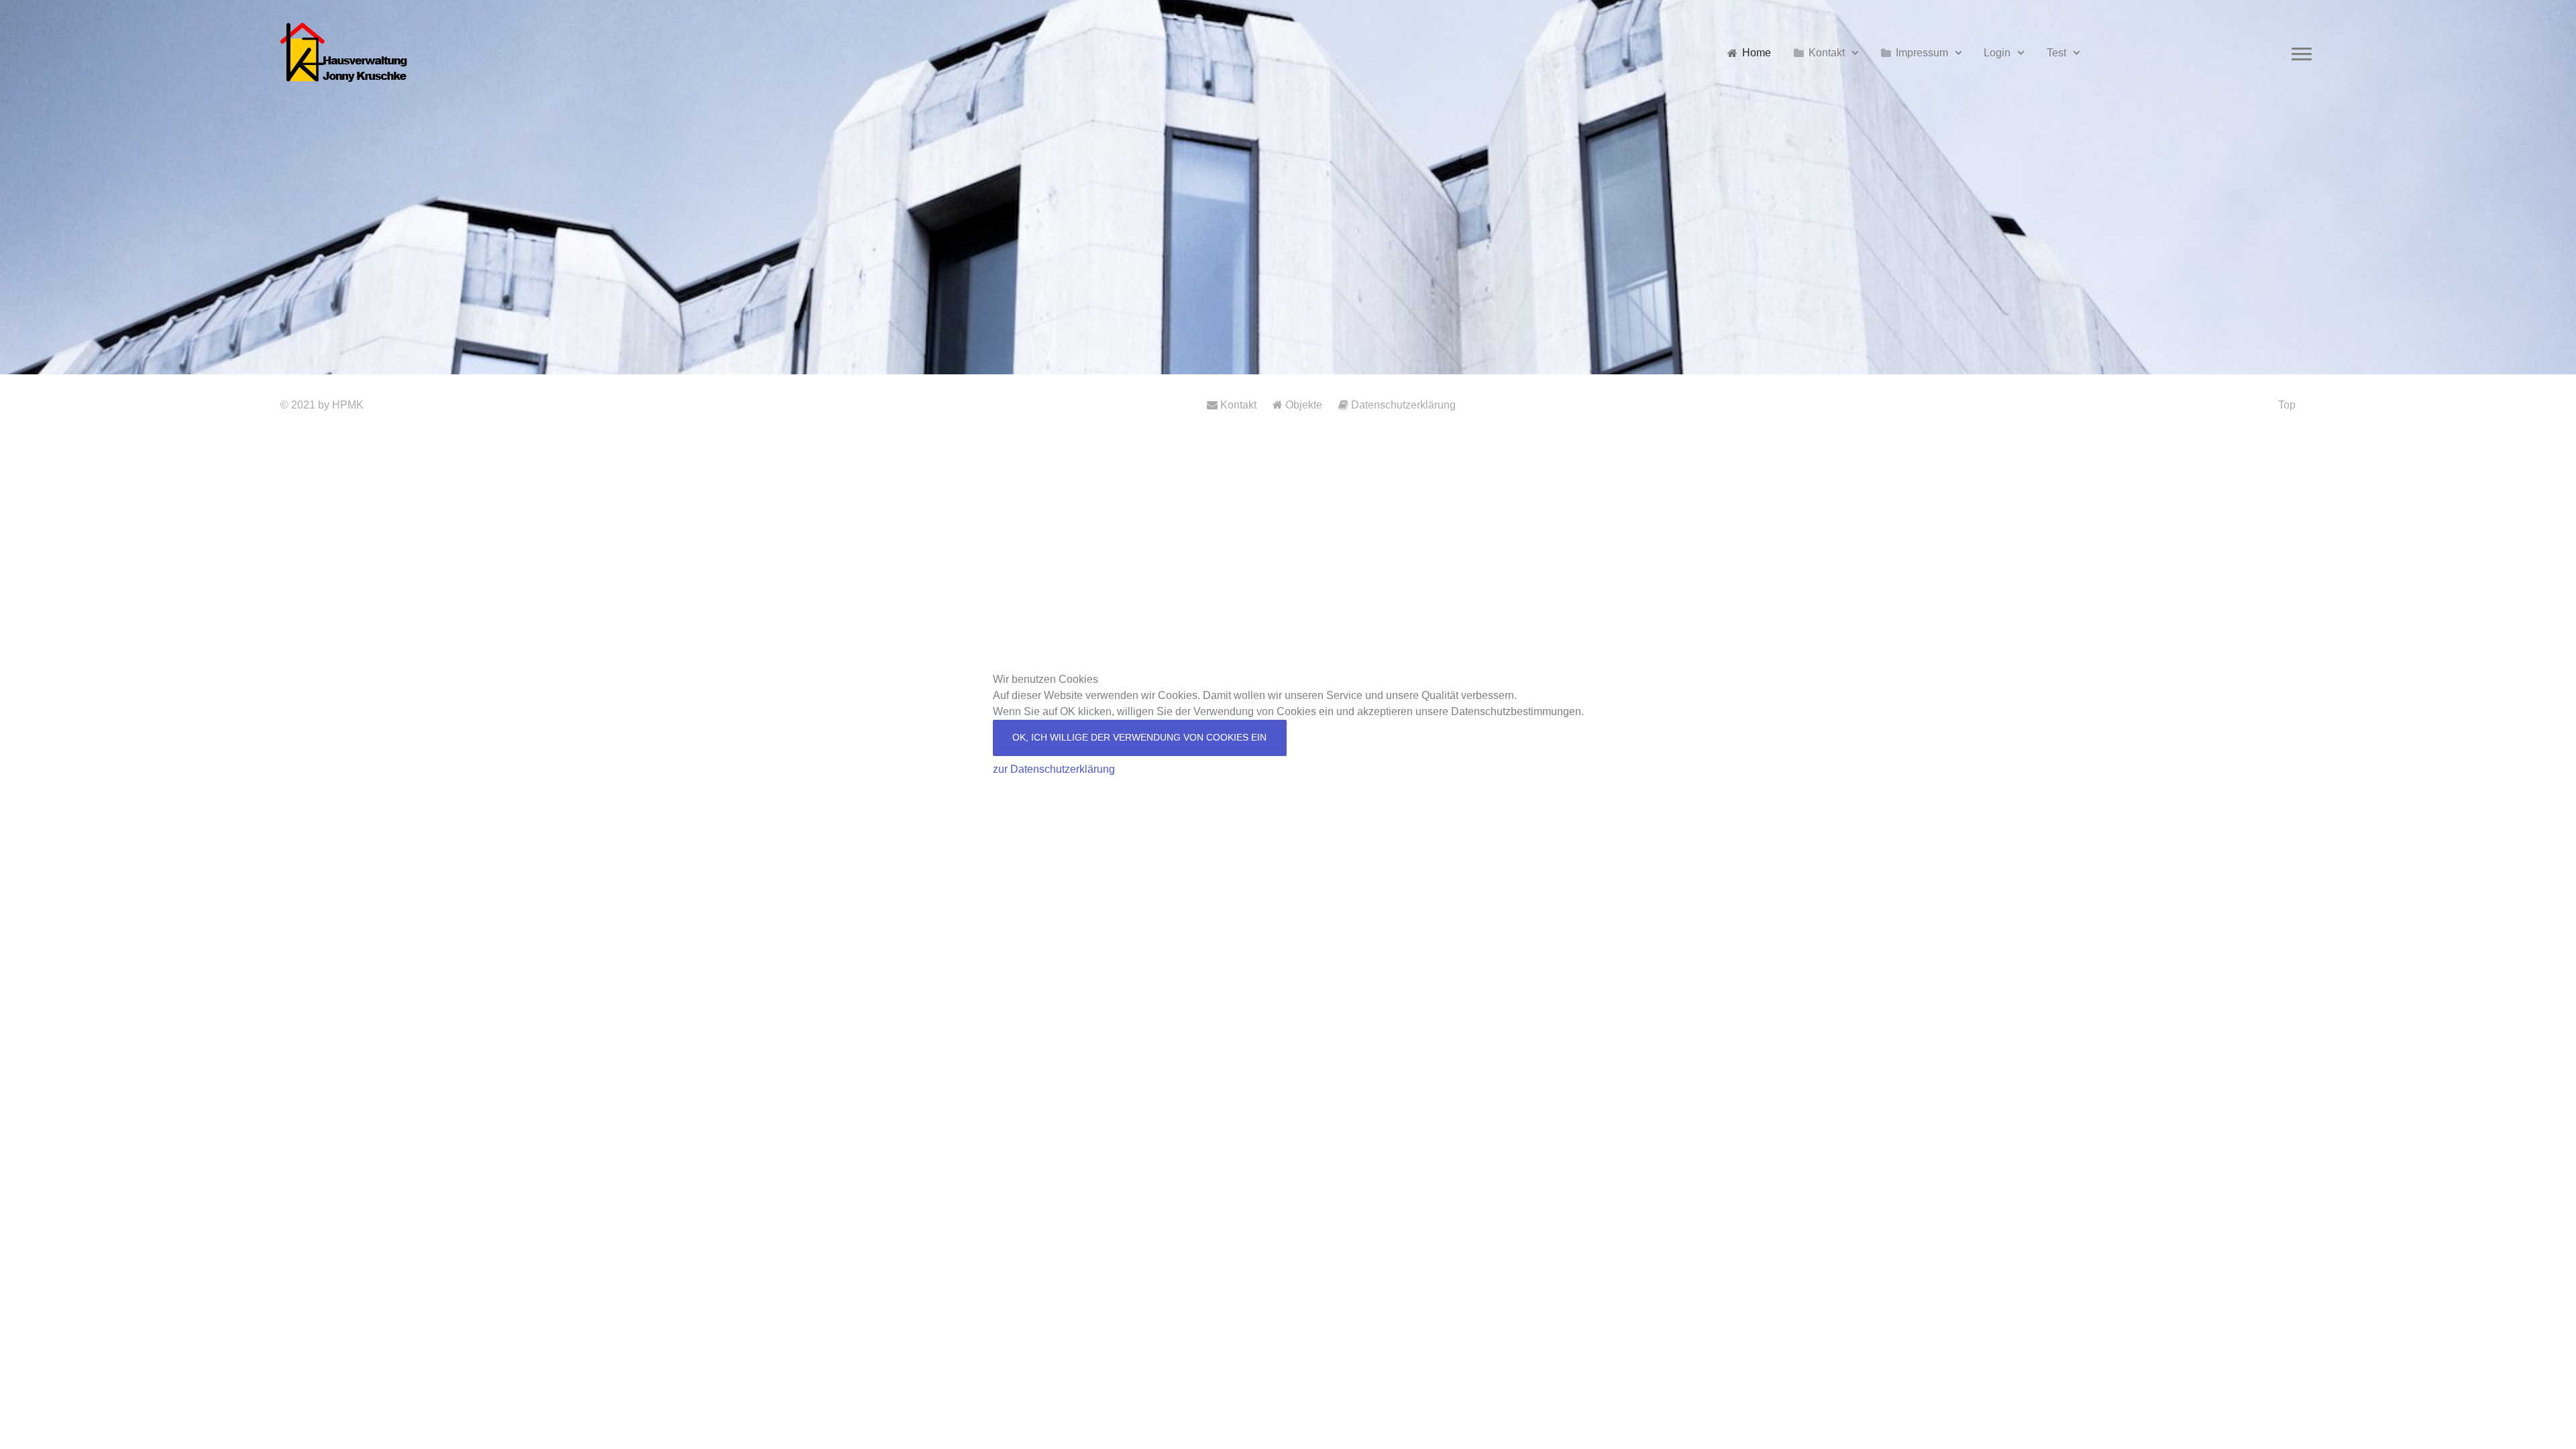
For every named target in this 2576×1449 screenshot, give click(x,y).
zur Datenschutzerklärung (1054, 769)
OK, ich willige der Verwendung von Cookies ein (1139, 737)
